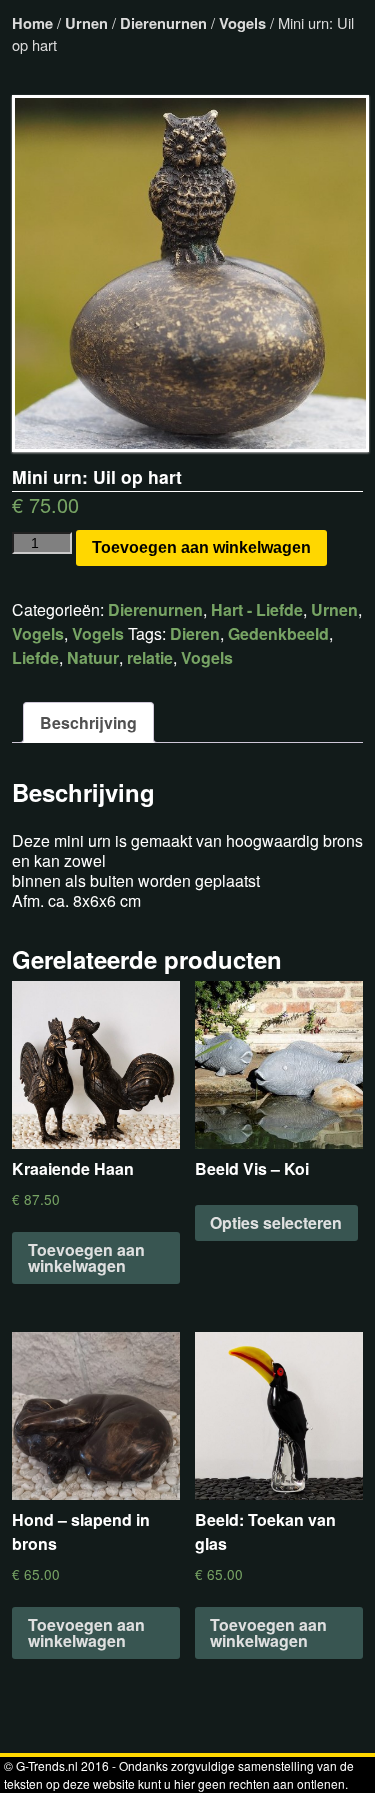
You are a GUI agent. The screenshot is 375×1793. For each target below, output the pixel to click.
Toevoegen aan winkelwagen (201, 547)
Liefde (35, 657)
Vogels (242, 23)
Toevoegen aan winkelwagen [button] (86, 1257)
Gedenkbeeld (278, 633)
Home (32, 23)
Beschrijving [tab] (88, 722)
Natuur (93, 657)
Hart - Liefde (257, 609)
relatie (150, 657)
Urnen (86, 23)
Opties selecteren (276, 1222)
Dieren (195, 633)
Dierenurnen (163, 23)
